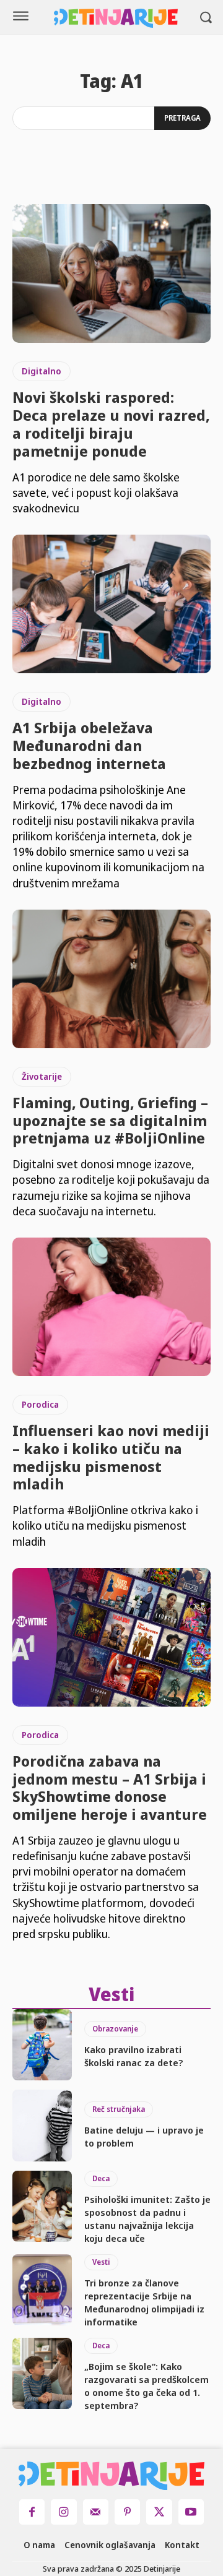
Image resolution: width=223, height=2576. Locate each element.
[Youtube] (191, 2512)
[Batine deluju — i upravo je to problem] (42, 2125)
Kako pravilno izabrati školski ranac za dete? (134, 2056)
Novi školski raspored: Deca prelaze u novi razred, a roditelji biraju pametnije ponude (111, 424)
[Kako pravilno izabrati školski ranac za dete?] (42, 2045)
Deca (101, 2178)
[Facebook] (32, 2512)
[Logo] (116, 18)
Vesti (101, 2262)
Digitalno (42, 371)
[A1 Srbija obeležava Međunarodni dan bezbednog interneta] (111, 604)
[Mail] (96, 2512)
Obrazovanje (115, 2029)
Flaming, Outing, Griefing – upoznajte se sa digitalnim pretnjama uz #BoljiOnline (110, 1120)
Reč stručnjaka (119, 2109)
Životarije (42, 1076)
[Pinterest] (127, 2512)
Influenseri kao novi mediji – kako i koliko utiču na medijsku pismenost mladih (111, 1457)
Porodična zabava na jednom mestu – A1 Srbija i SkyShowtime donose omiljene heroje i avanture (110, 1787)
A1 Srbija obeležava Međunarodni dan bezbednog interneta (89, 745)
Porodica (40, 1404)
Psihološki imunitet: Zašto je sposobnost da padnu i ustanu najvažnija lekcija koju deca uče (147, 2219)
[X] (159, 2512)
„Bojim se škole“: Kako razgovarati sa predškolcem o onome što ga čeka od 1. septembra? (146, 2386)
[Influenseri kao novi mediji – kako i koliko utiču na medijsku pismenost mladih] (111, 1307)
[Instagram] (63, 2512)
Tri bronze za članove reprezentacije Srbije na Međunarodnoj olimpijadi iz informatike (144, 2302)
